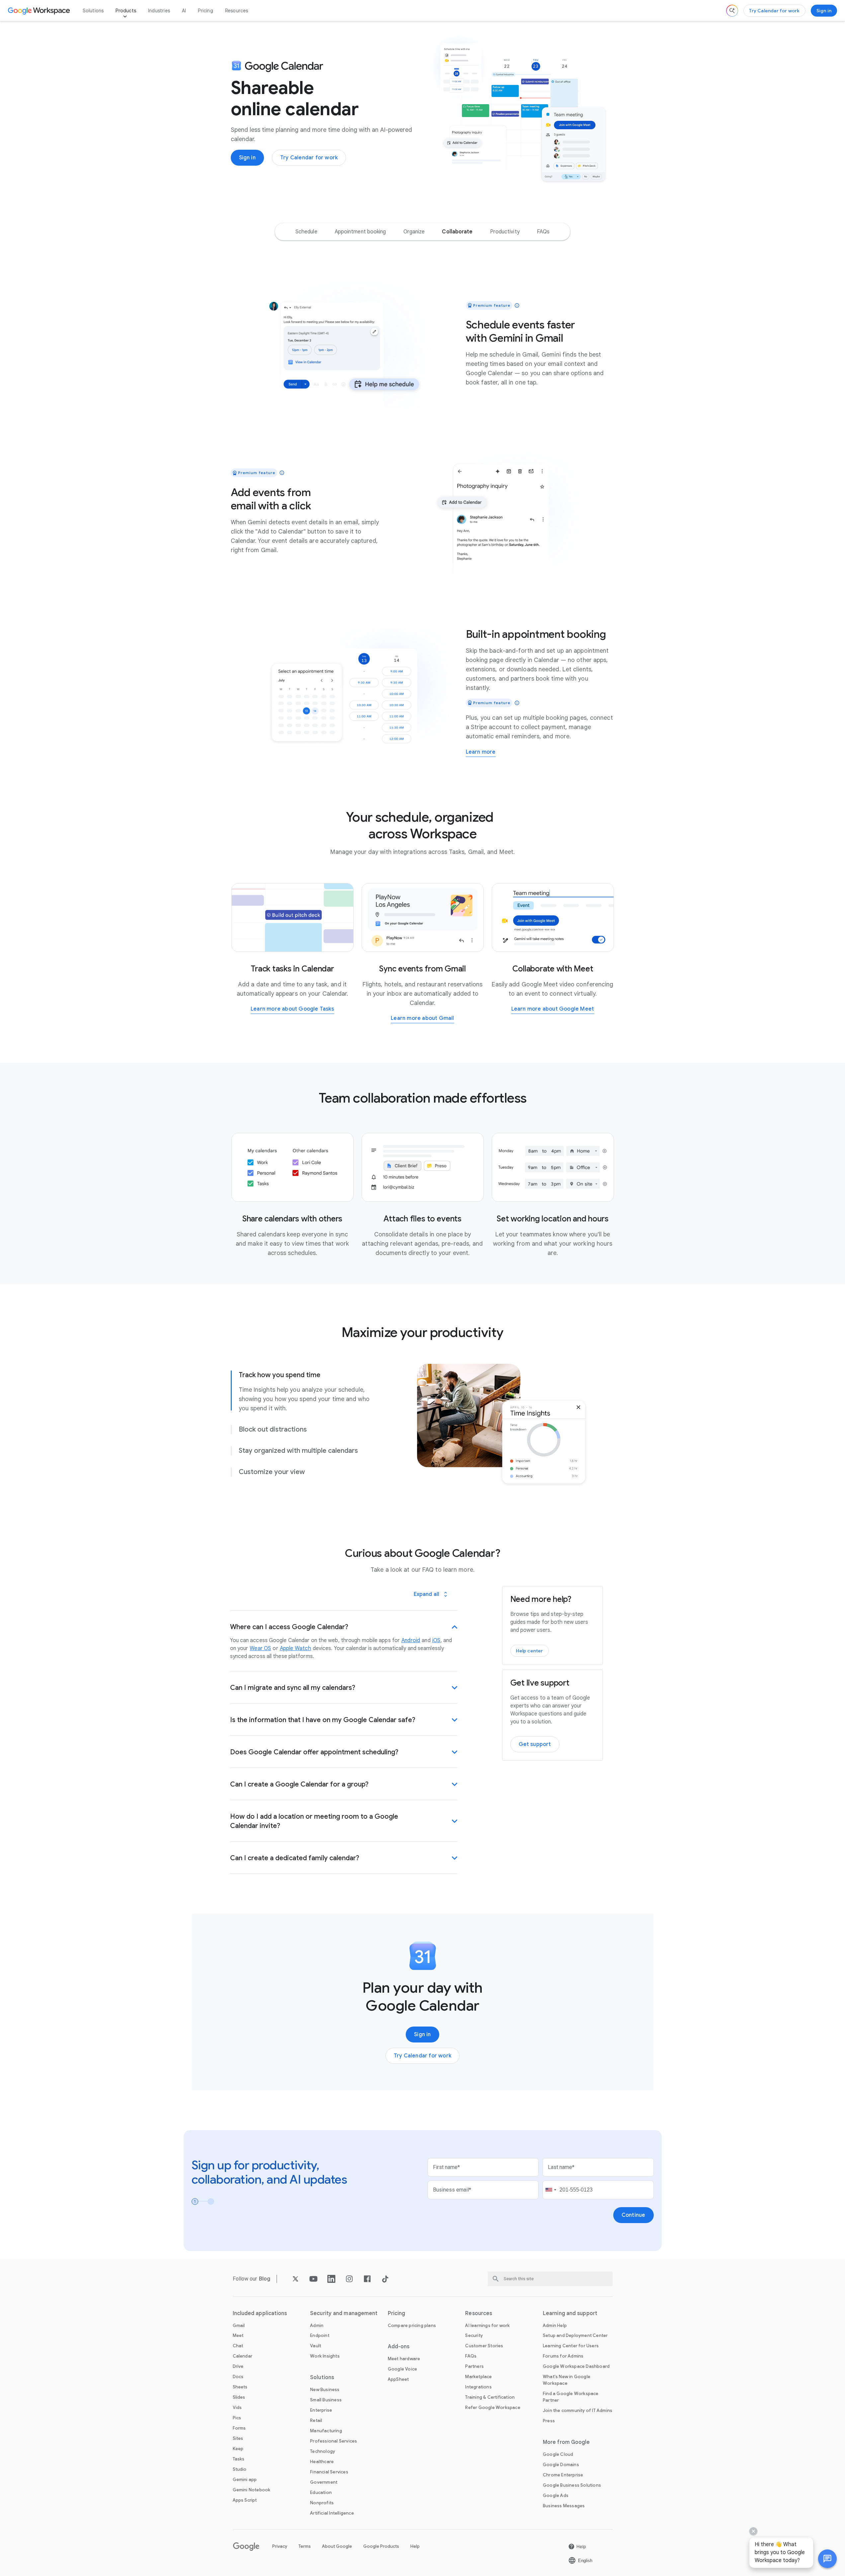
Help (415, 2546)
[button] (827, 2559)
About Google (337, 2546)
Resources (237, 11)
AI (184, 11)
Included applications (260, 2313)
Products (126, 11)
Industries (159, 11)
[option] (306, 232)
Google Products (381, 2546)
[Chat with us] (827, 2559)
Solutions (93, 11)
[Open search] (732, 11)
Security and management (344, 2313)
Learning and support (570, 2313)
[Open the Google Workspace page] (40, 11)
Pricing (205, 11)
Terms (305, 2546)
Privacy (280, 2546)
